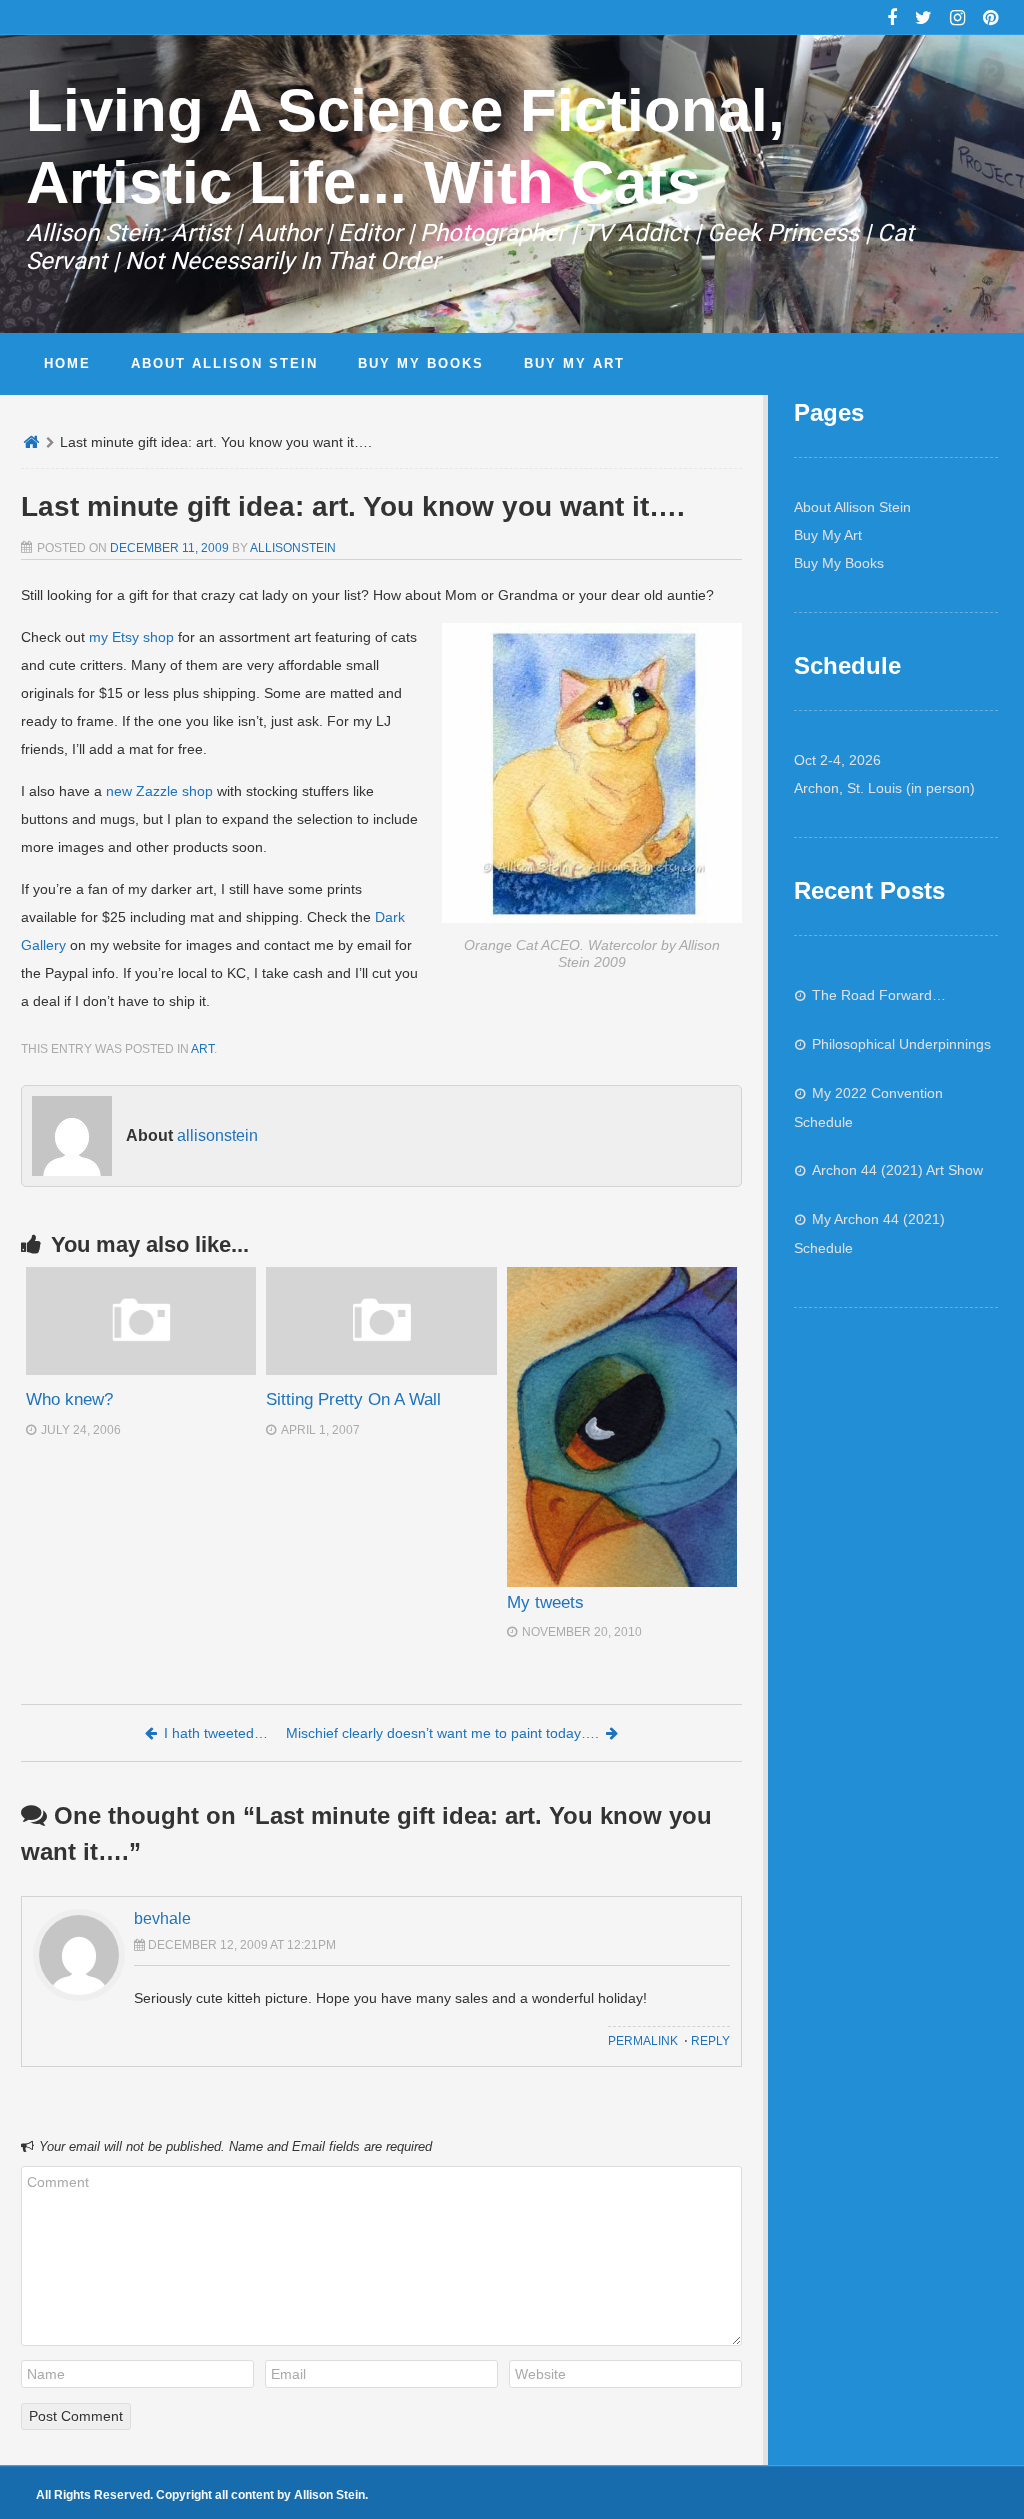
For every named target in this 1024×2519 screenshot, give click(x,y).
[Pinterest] (990, 20)
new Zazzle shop (159, 791)
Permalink (643, 2041)
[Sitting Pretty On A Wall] (381, 1370)
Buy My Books (839, 563)
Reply (710, 2041)
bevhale (162, 1918)
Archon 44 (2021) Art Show (897, 1170)
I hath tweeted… (216, 1733)
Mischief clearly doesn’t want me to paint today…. (442, 1733)
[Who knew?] (141, 1370)
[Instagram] (957, 20)
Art (202, 1049)
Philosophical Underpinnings (901, 1044)
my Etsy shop (131, 637)
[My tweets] (622, 1427)
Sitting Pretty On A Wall (353, 1399)
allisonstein (293, 548)
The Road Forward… (879, 995)
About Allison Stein (852, 507)
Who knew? (69, 1399)
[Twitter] (923, 20)
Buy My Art (828, 535)
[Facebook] (892, 20)
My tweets (545, 1602)
